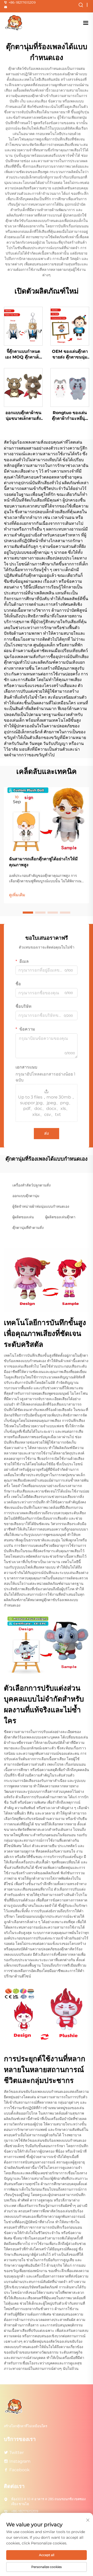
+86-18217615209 (22, 2)
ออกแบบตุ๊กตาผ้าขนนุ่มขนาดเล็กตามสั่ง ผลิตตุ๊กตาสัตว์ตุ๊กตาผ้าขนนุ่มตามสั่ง (23, 416)
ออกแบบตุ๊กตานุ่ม (26, 1196)
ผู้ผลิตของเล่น (23, 1217)
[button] (28, 913)
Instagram (20, 2461)
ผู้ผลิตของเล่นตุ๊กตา (60, 1217)
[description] (14, 2406)
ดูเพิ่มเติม (17, 895)
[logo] (14, 23)
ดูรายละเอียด (23, 326)
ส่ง (47, 1133)
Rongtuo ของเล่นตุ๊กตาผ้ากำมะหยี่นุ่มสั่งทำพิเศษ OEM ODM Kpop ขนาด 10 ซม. (70, 416)
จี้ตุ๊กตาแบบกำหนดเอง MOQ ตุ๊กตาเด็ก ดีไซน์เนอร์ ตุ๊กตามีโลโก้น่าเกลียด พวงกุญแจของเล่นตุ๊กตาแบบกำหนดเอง (23, 355)
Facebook (20, 2470)
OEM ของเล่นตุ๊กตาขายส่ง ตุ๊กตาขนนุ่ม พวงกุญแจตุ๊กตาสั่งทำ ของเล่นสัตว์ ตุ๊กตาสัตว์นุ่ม (70, 355)
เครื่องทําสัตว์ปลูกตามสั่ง (32, 1185)
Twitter (17, 2452)
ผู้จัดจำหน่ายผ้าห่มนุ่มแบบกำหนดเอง (41, 1206)
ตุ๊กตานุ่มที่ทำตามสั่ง (28, 1228)
